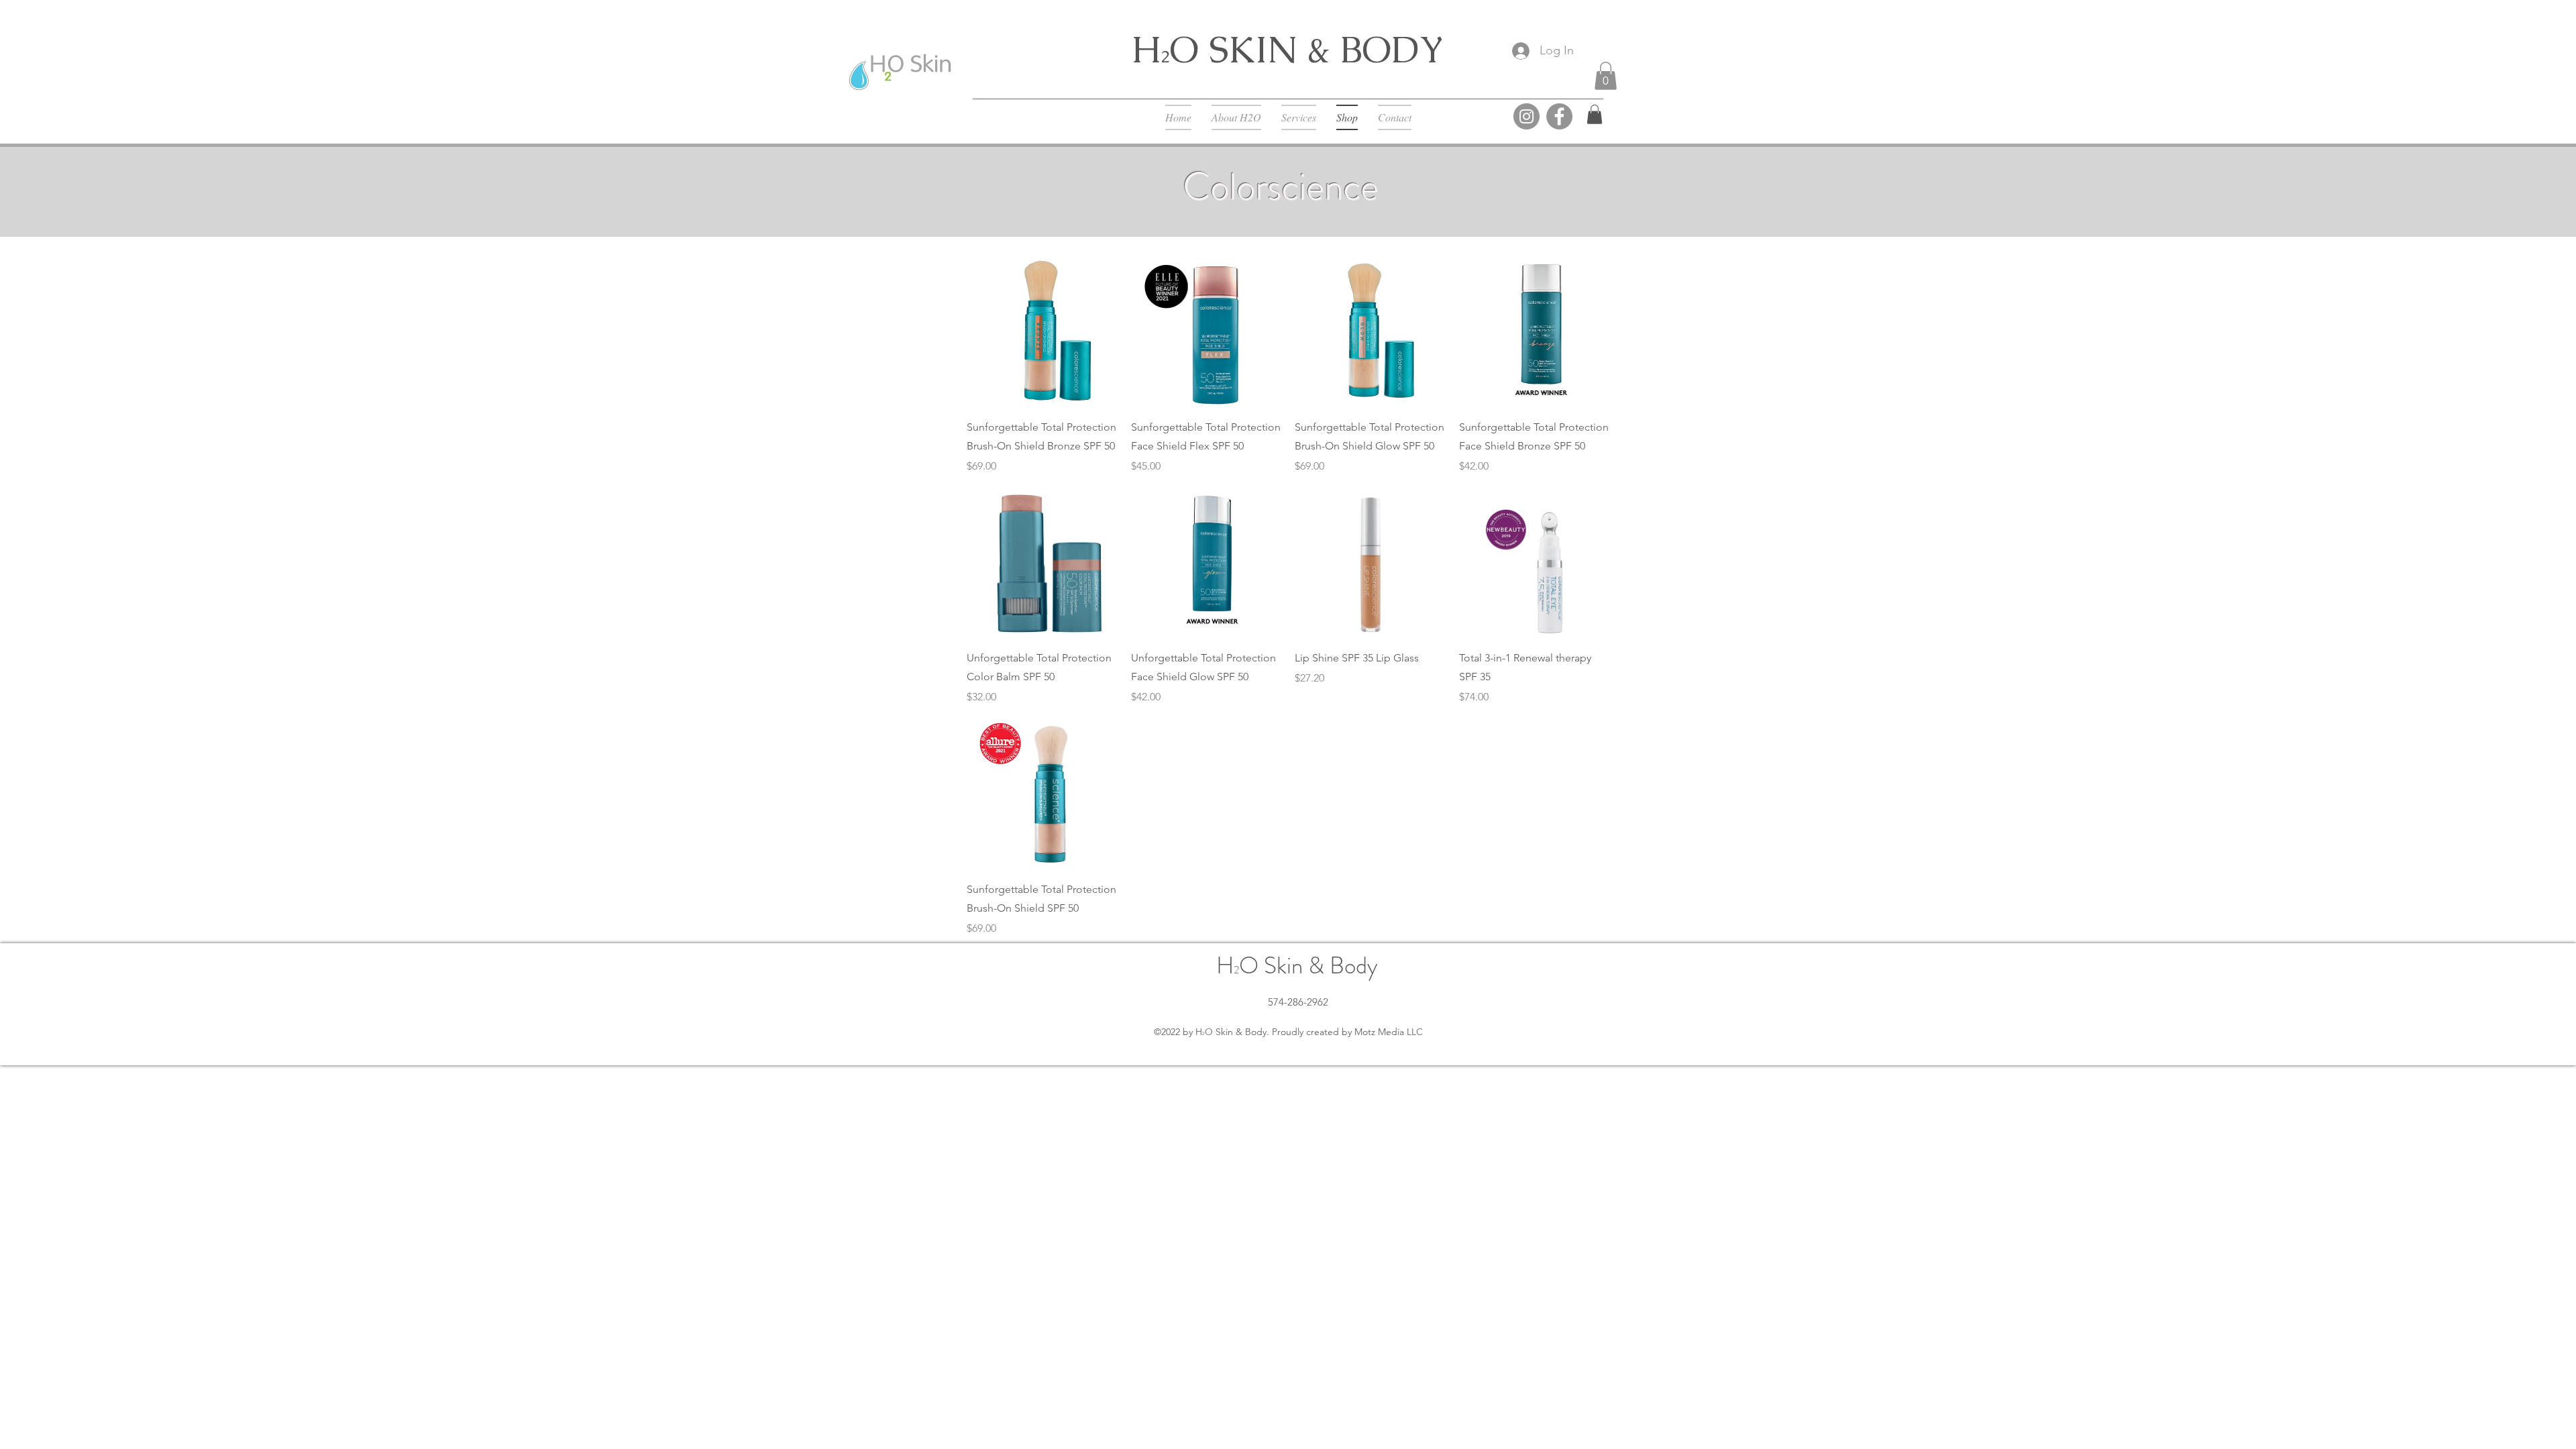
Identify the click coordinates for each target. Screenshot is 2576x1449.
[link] (1595, 114)
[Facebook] (1559, 116)
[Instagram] (1526, 116)
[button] (1606, 76)
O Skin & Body (1308, 965)
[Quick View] (1042, 332)
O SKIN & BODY (1307, 49)
